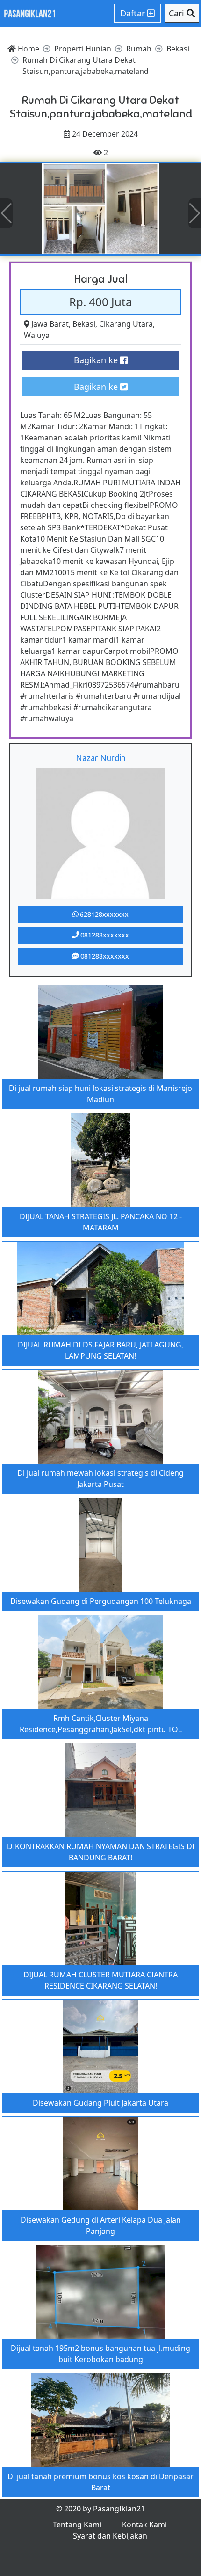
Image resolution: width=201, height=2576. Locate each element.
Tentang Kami (77, 2525)
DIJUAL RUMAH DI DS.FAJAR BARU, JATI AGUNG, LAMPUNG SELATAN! (100, 1350)
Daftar (134, 13)
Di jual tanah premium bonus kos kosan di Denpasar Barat (100, 2482)
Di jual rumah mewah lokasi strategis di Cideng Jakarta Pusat (100, 1478)
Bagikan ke (97, 360)
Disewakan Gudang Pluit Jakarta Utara (100, 2103)
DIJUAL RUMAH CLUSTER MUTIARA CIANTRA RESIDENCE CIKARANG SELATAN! (100, 1980)
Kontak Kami (144, 2525)
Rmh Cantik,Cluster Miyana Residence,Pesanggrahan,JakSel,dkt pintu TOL (101, 1724)
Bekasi (84, 324)
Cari (178, 13)
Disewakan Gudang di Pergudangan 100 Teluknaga (101, 1601)
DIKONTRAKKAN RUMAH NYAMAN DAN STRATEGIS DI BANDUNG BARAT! (101, 1852)
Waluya (37, 335)
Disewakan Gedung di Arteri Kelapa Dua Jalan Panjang (101, 2225)
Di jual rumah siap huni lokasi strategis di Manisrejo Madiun (100, 1094)
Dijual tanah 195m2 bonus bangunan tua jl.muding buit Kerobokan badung (100, 2354)
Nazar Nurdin (101, 758)
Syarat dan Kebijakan (110, 2536)
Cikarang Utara (126, 324)
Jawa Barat (50, 324)
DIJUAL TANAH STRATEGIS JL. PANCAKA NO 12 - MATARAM (101, 1222)
